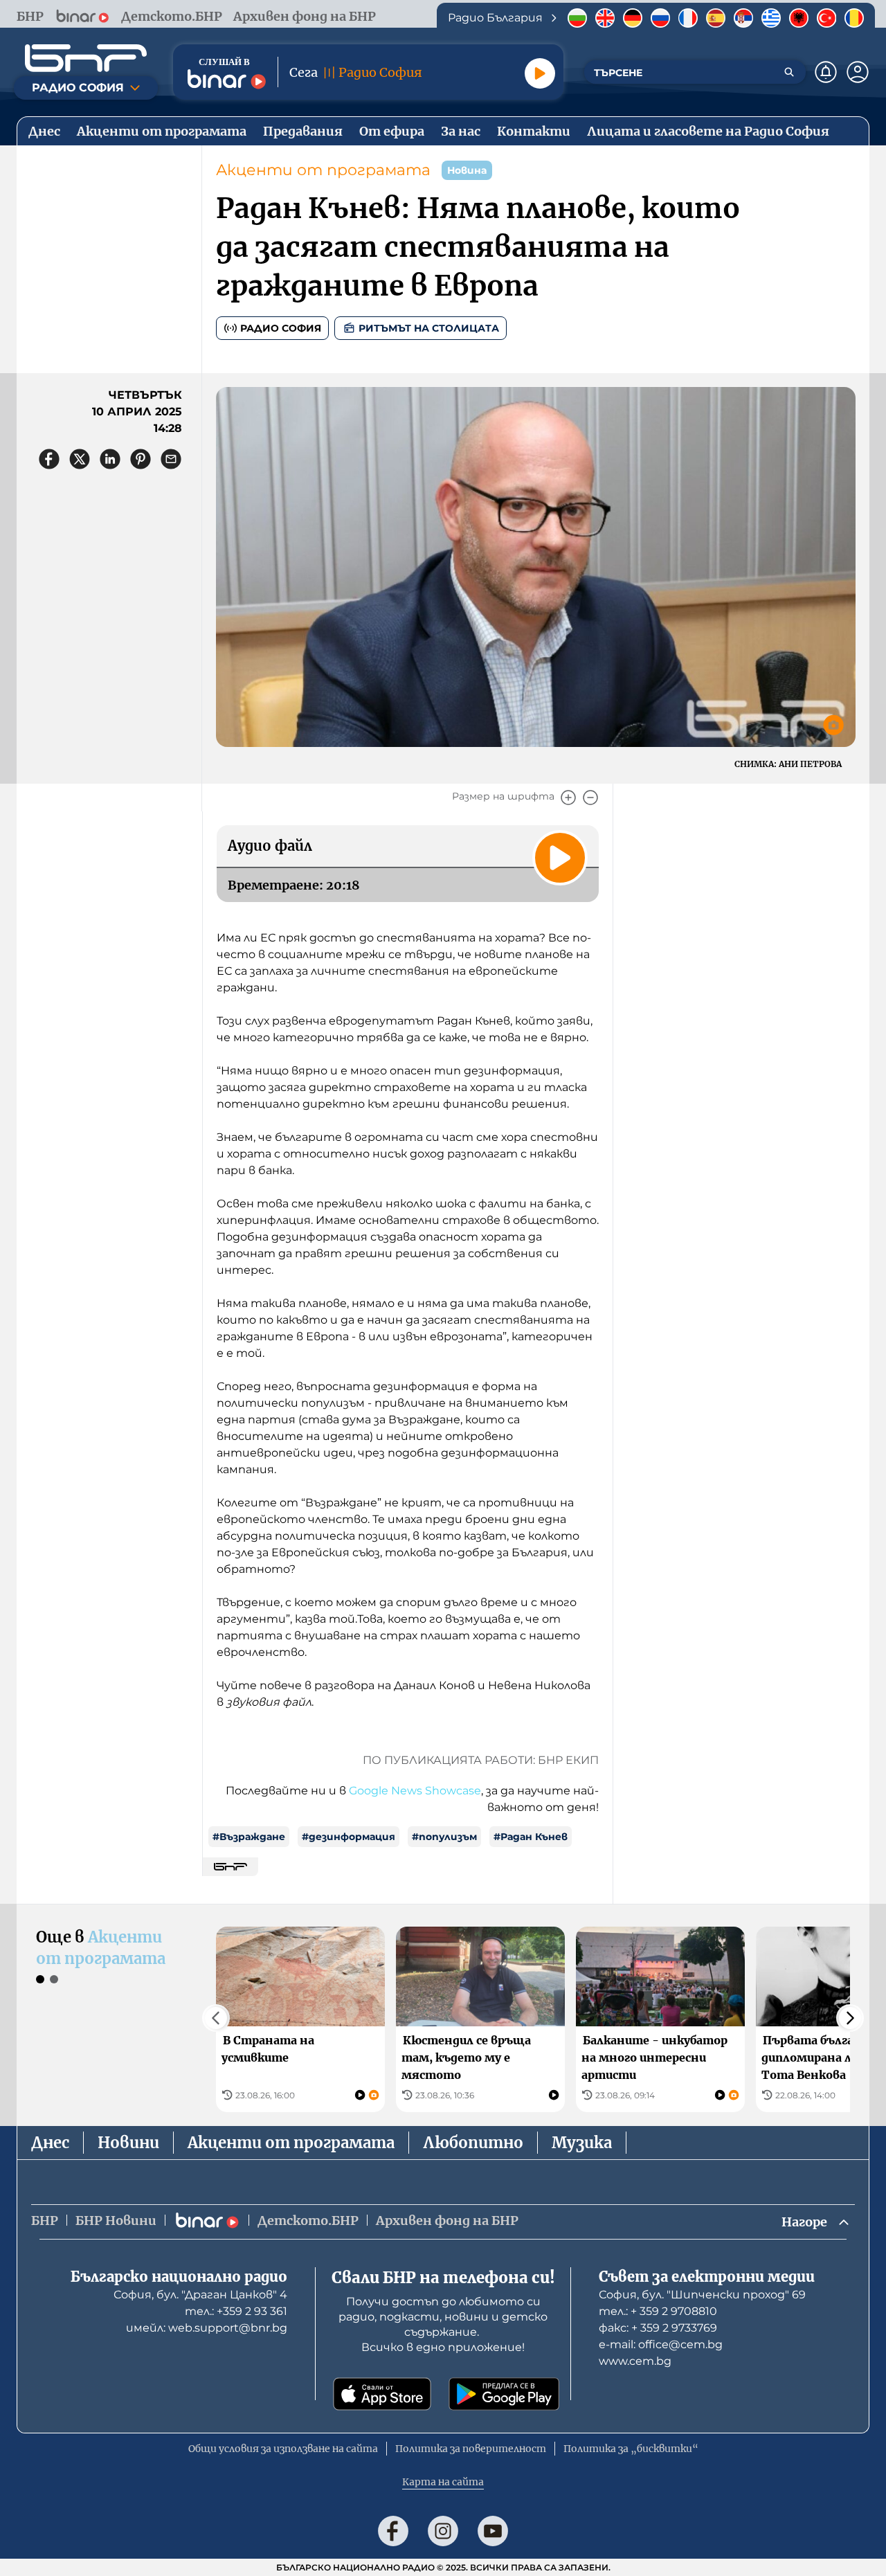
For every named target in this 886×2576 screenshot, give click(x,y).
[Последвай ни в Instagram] (443, 2531)
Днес (50, 2143)
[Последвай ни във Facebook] (393, 2531)
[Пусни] (540, 73)
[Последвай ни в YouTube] (493, 2531)
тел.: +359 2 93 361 (236, 2311)
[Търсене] (789, 72)
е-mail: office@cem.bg (661, 2344)
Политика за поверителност (471, 2449)
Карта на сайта (443, 2482)
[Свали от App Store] (382, 2394)
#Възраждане (249, 1837)
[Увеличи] (568, 798)
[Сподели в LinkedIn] (110, 459)
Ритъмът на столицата (429, 328)
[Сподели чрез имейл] (171, 459)
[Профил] (858, 72)
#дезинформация (349, 1837)
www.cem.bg (635, 2361)
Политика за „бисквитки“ (631, 2449)
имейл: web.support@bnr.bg (207, 2328)
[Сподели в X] (80, 459)
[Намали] (590, 798)
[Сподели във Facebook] (49, 459)
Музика (582, 2143)
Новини (128, 2143)
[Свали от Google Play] (504, 2394)
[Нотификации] (826, 72)
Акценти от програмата (323, 170)
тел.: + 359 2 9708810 (658, 2311)
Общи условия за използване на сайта (283, 2449)
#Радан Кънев (531, 1837)
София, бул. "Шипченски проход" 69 (702, 2295)
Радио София (281, 328)
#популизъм (444, 1837)
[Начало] (86, 58)
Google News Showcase (415, 1791)
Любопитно (473, 2143)
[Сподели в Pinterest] (141, 459)
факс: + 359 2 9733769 (658, 2328)
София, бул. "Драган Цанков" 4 (200, 2295)
